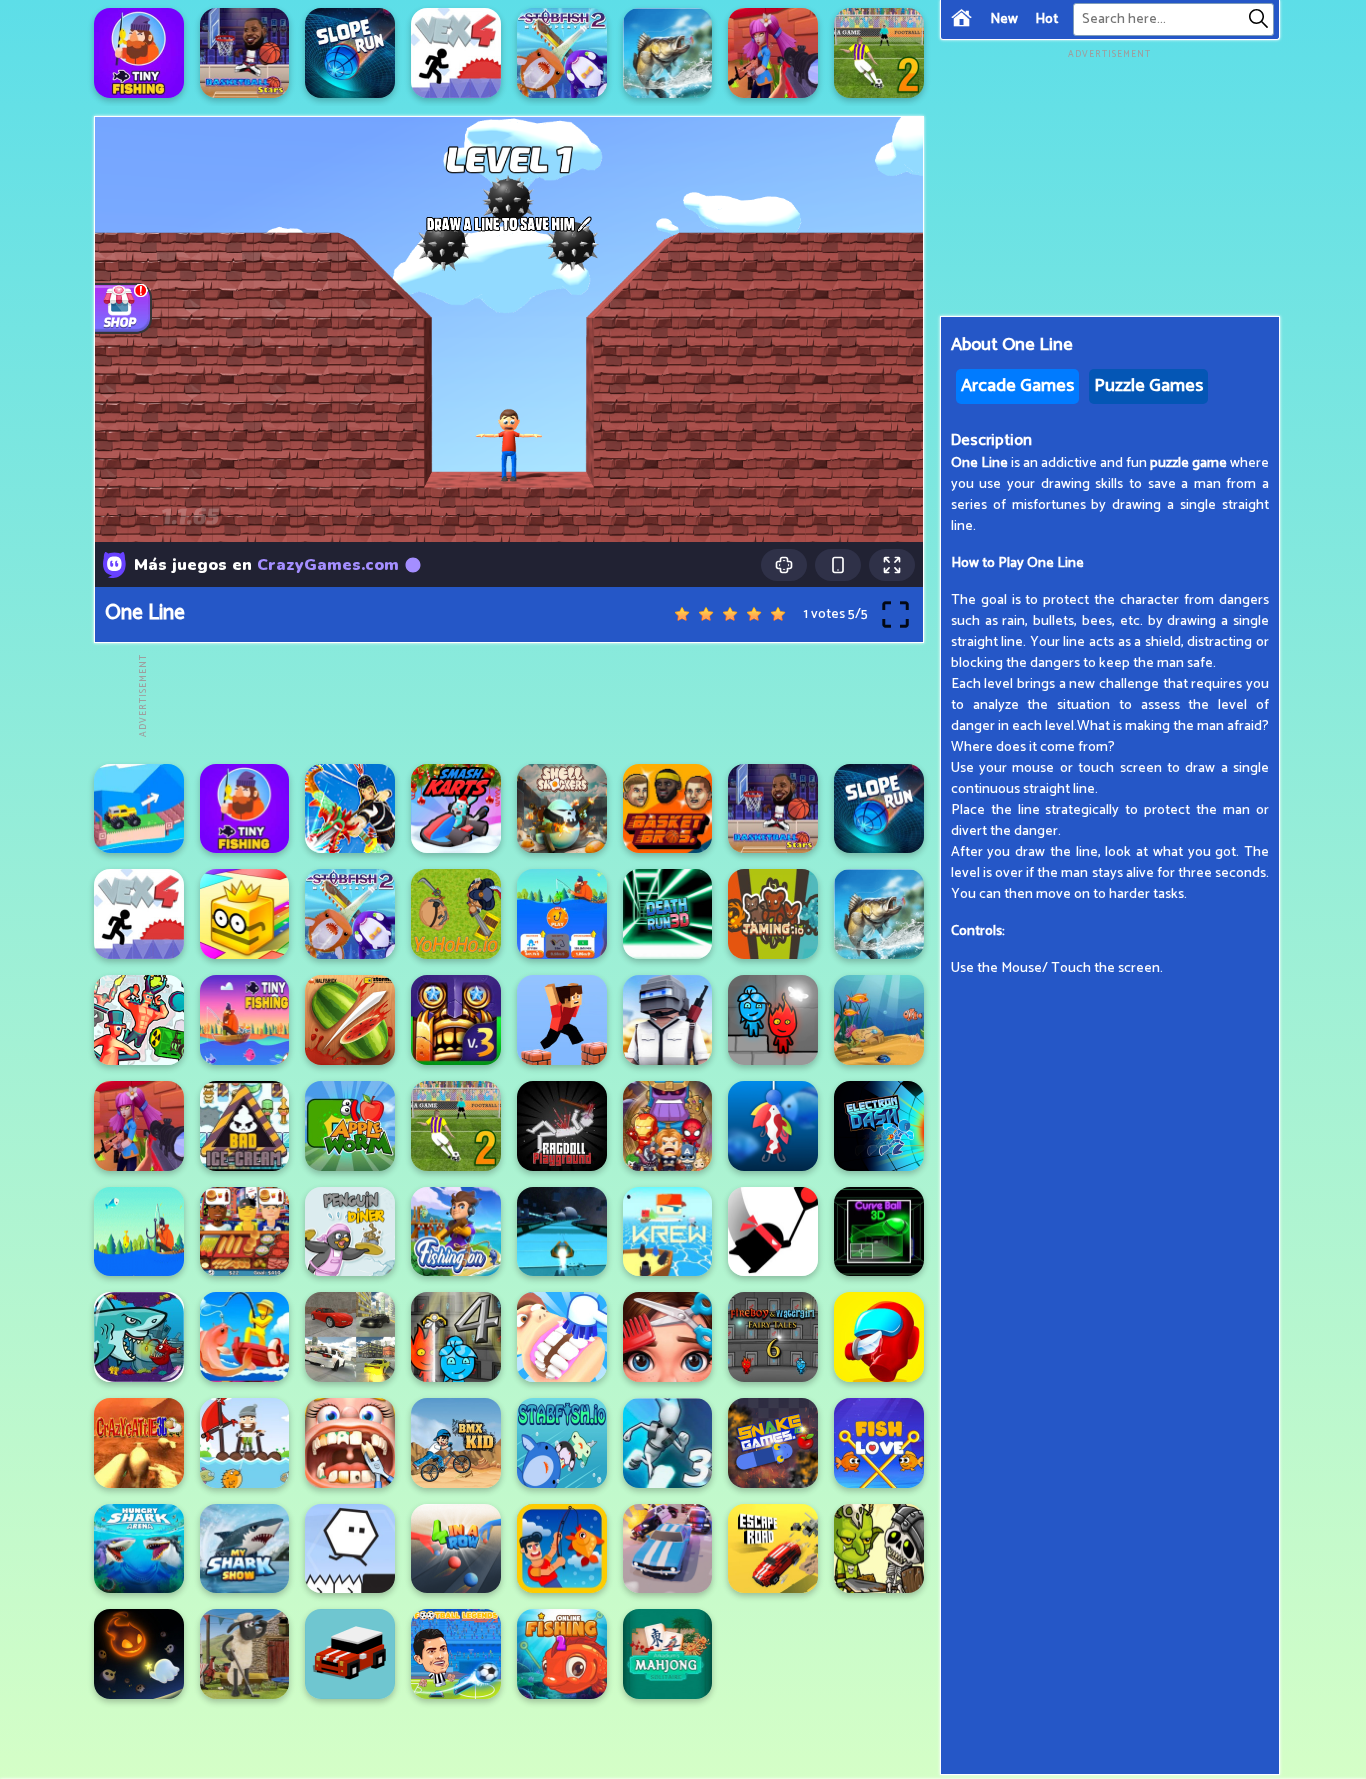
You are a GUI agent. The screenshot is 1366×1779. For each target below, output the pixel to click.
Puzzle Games (1148, 386)
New (1004, 19)
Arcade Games (1017, 386)
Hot (1046, 19)
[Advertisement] (514, 696)
